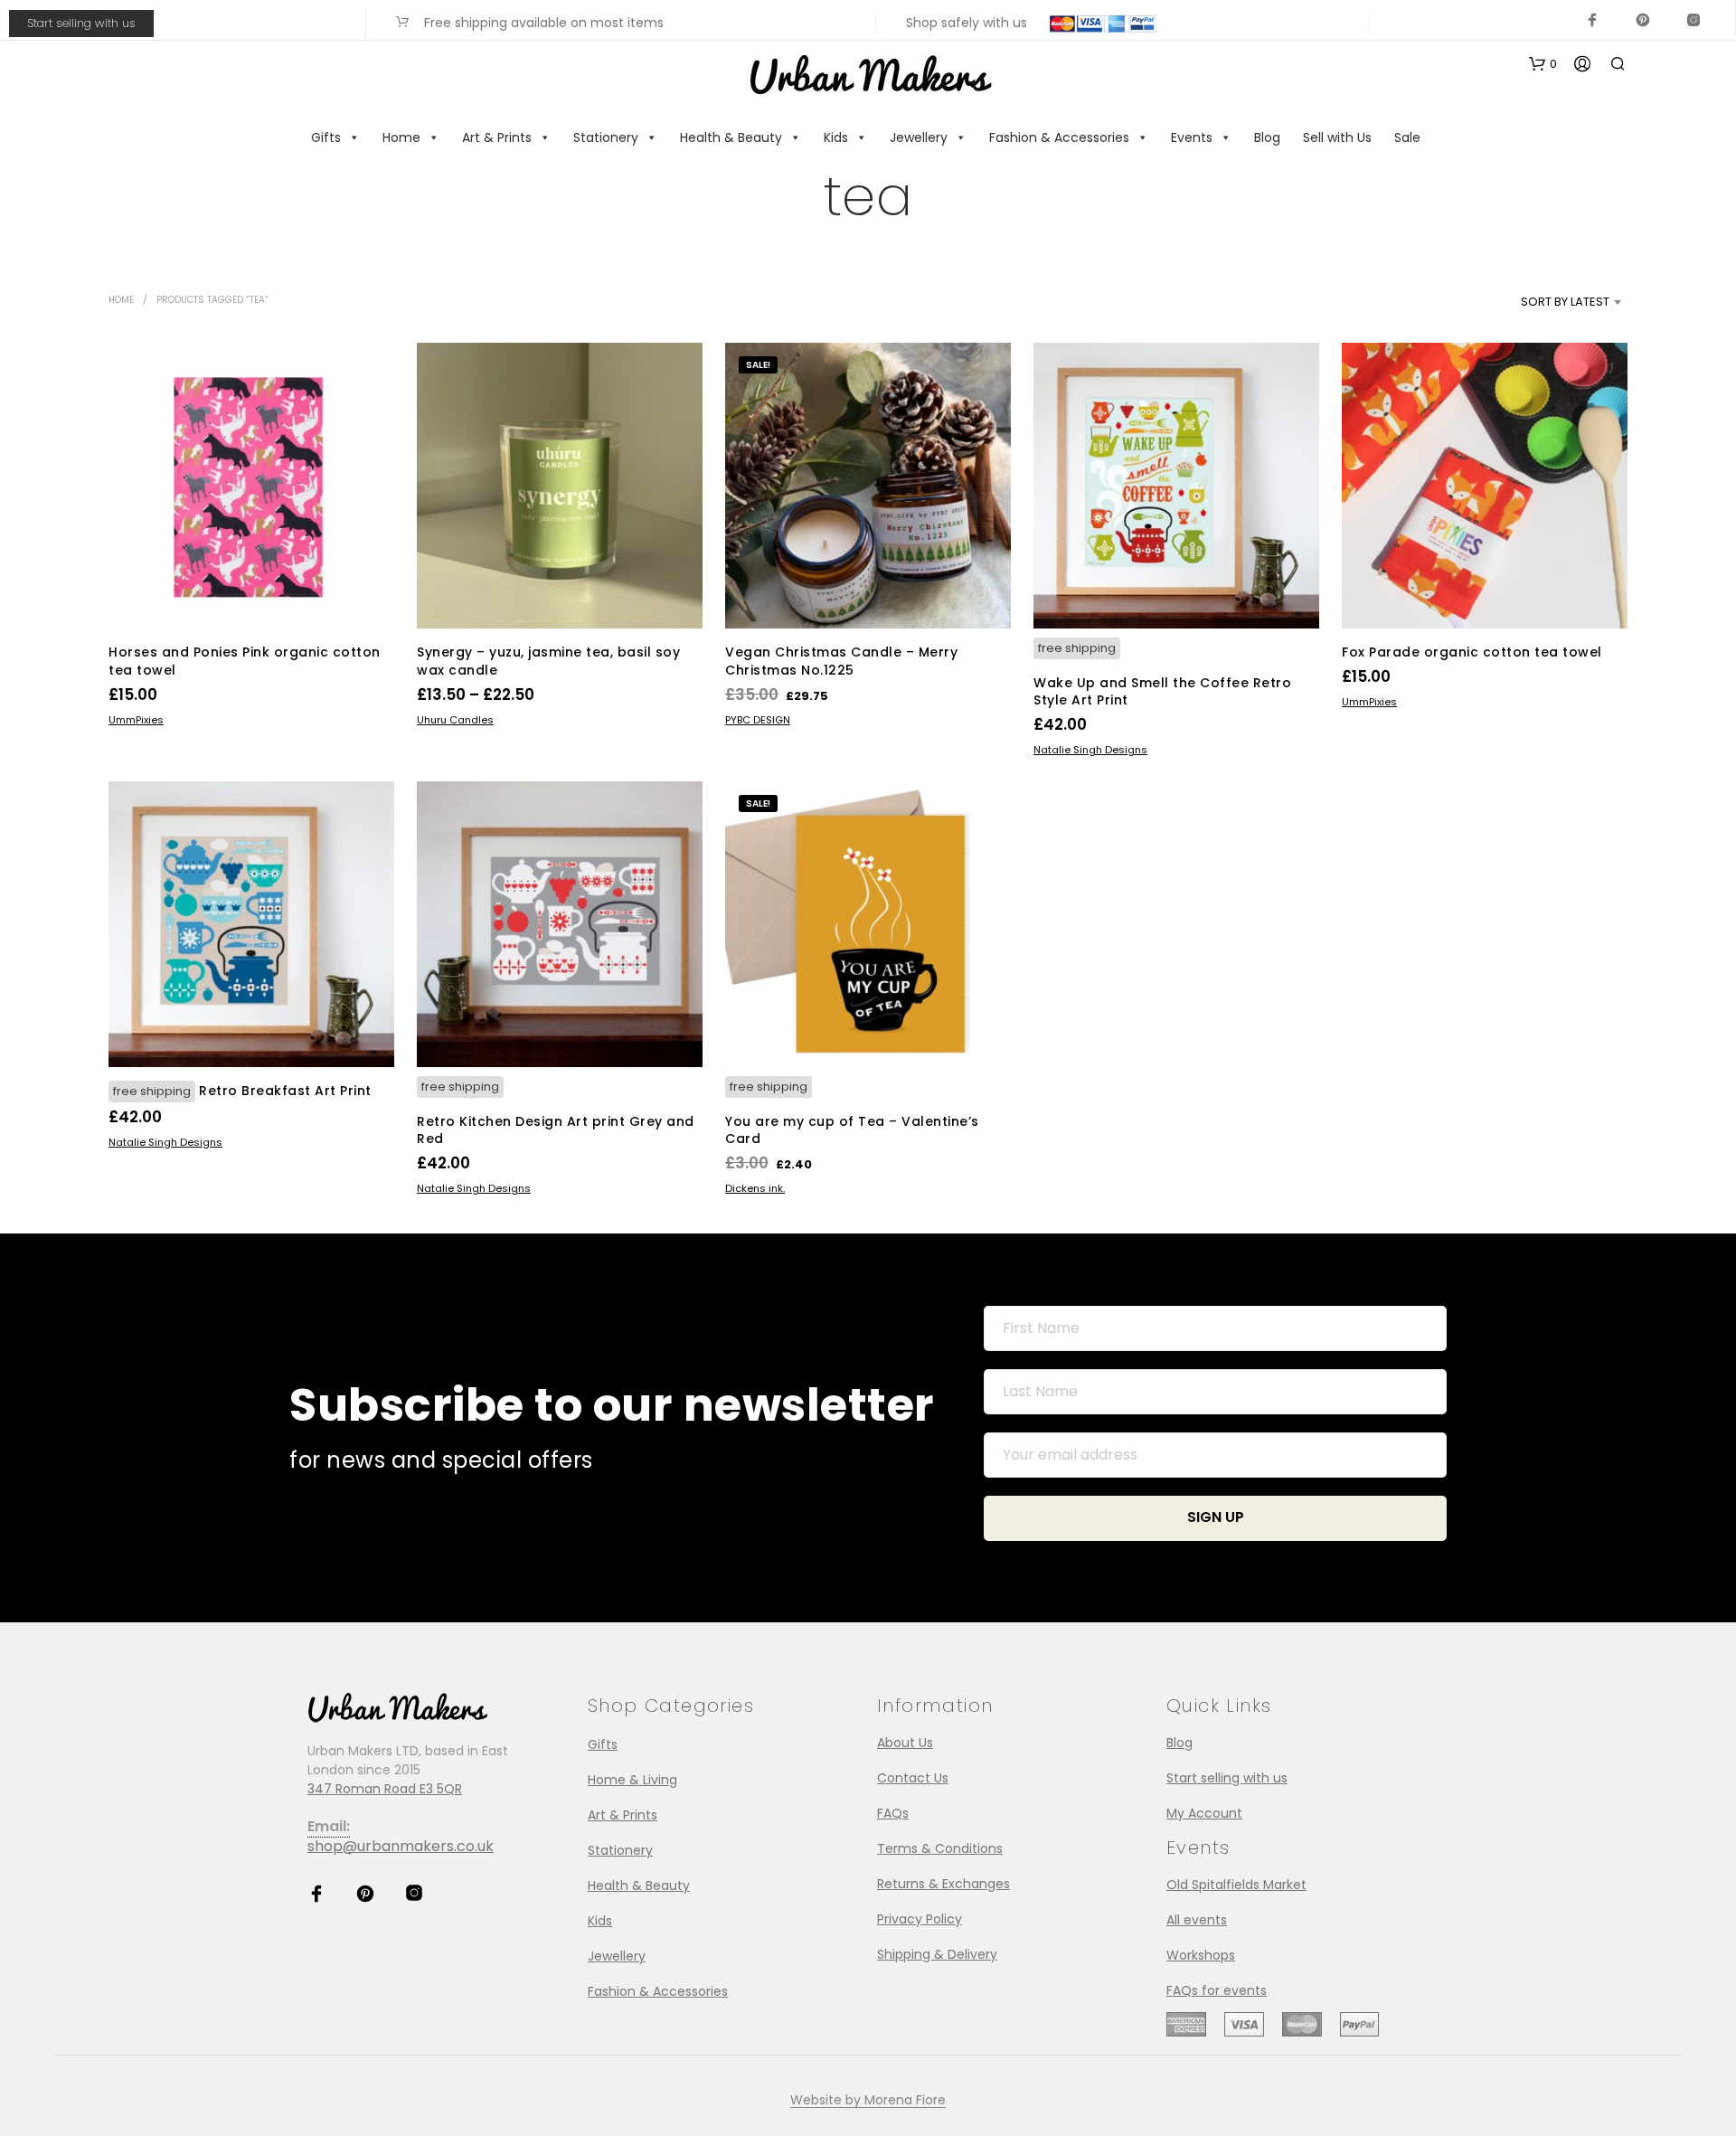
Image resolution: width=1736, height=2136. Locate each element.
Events (1192, 137)
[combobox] (1535, 302)
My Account (1204, 1813)
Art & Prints (497, 137)
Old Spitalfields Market (1236, 1885)
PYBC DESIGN (758, 720)
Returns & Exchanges (943, 1884)
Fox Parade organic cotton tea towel (1472, 652)
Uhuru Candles (455, 720)
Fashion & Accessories (1059, 137)
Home (401, 137)
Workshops (1201, 1955)
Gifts (326, 137)
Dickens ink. (755, 1189)
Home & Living (632, 1780)
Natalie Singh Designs (1090, 750)
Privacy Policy (920, 1919)
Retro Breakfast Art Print (285, 1091)
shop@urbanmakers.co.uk (401, 1846)
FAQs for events (1217, 1990)
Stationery (606, 137)
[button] (1543, 64)
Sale (1407, 137)
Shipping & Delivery (937, 1954)
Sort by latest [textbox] (1565, 302)
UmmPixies (136, 720)
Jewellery (919, 137)
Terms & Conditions (940, 1848)
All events (1197, 1920)
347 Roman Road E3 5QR (385, 1789)
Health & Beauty (731, 137)
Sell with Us (1337, 137)
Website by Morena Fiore (868, 2101)
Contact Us (913, 1778)
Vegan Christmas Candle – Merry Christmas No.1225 (841, 661)
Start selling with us (81, 23)
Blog (1267, 137)
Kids (836, 137)
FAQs (893, 1813)
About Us (905, 1743)
